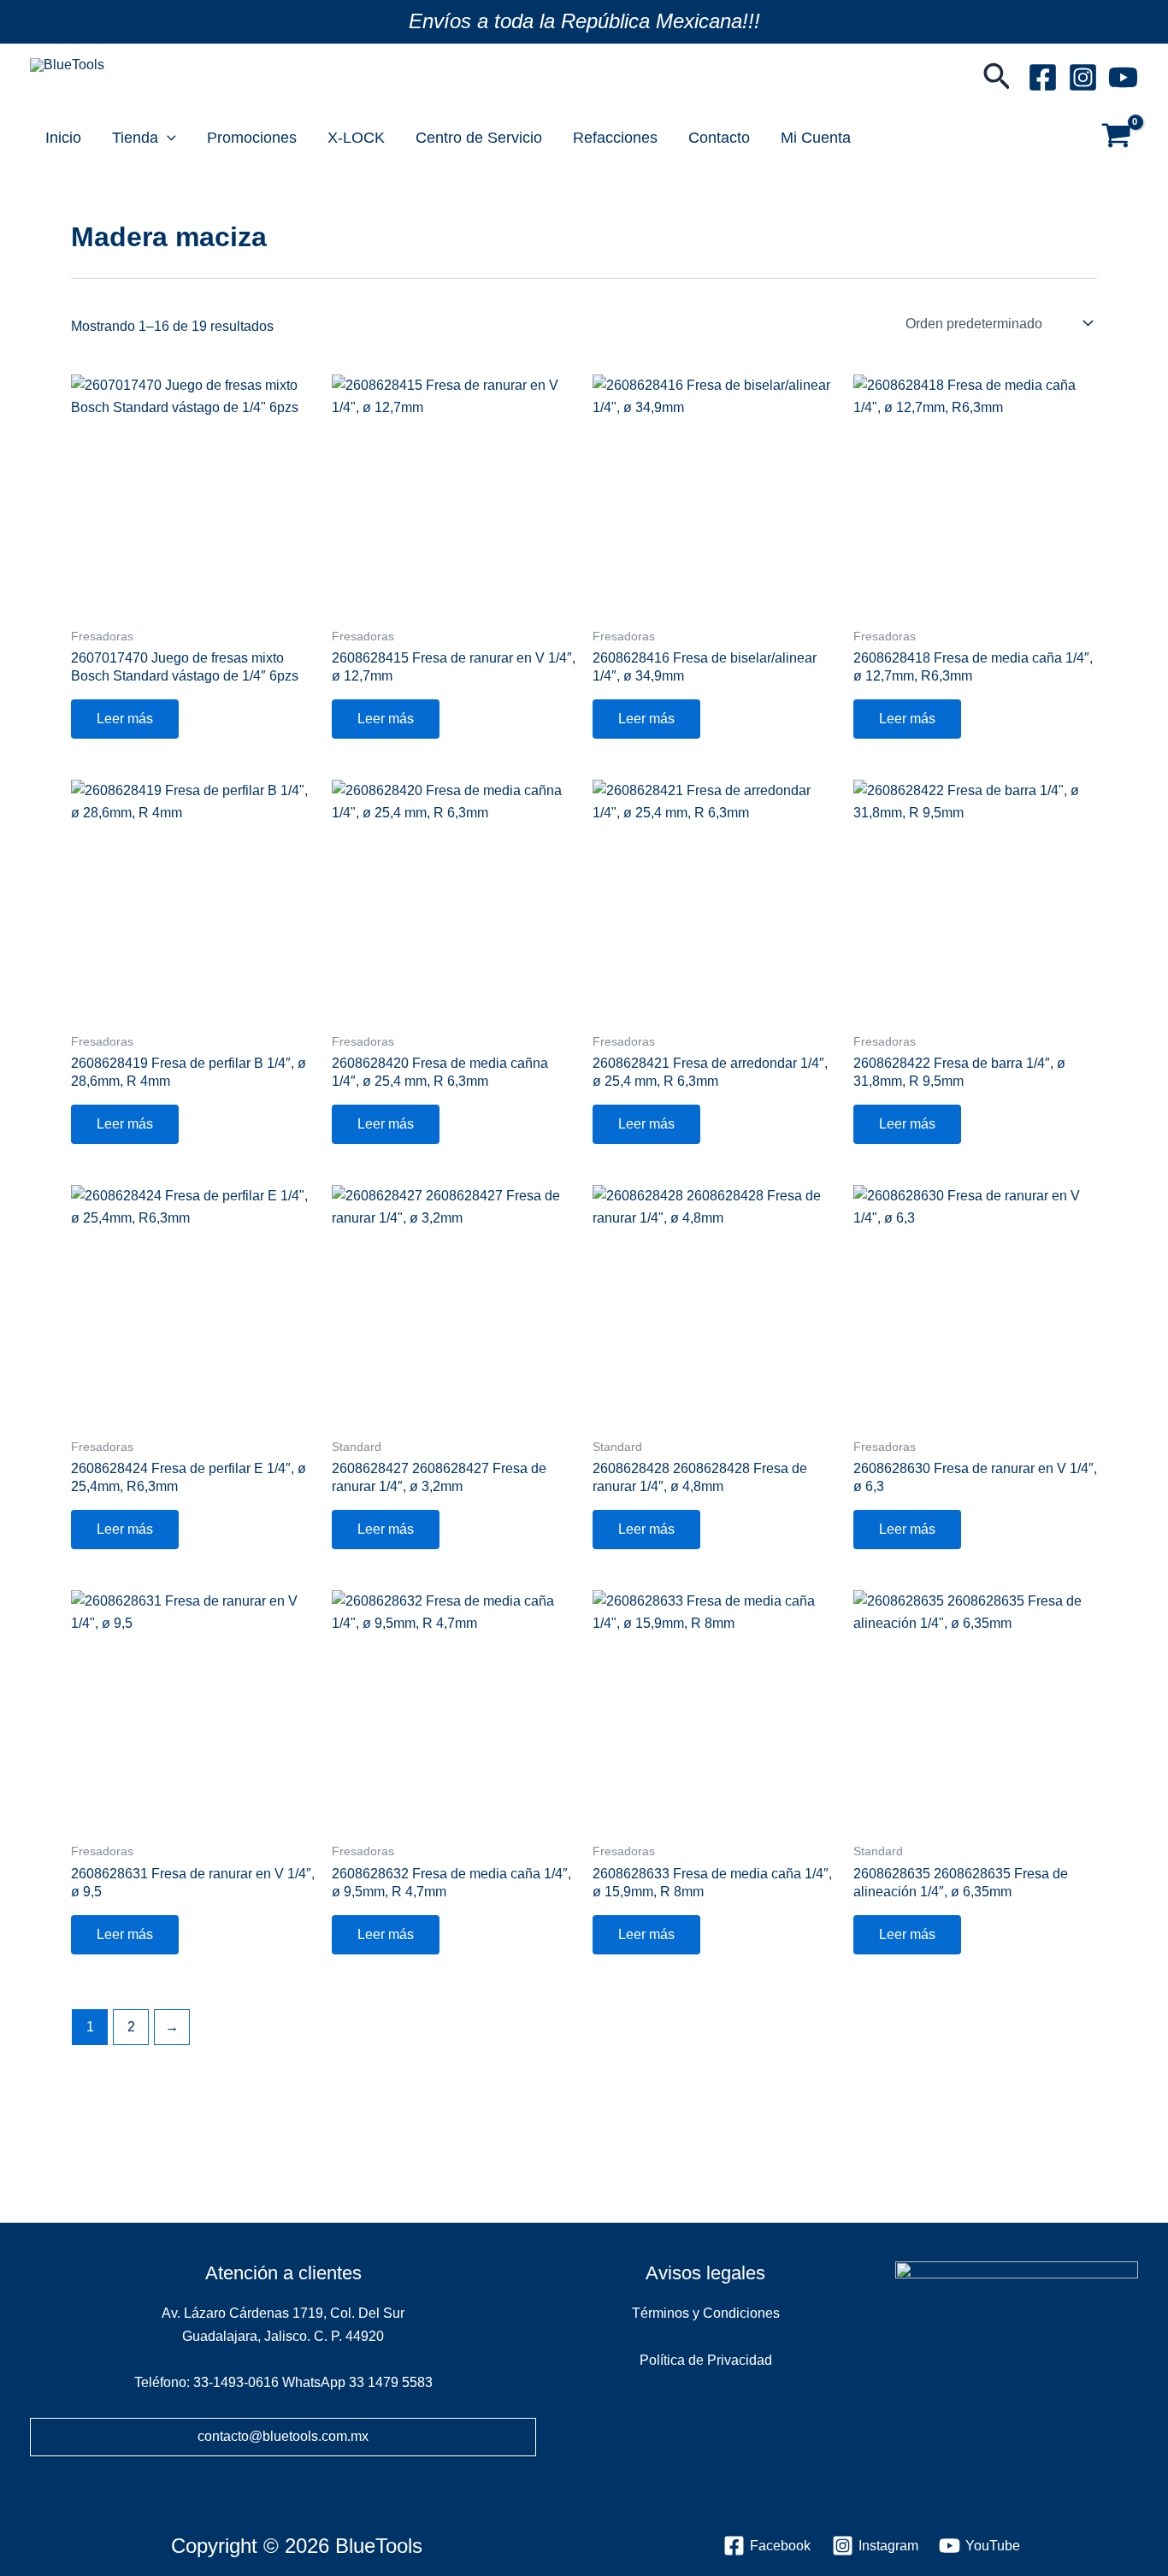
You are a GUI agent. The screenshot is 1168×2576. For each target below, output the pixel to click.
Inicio (63, 138)
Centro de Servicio (479, 138)
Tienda (135, 138)
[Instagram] (1083, 77)
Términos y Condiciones (706, 2313)
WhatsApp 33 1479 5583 (357, 2382)
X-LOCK (356, 138)
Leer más (125, 719)
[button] (997, 78)
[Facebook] (1043, 77)
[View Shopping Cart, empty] (1116, 138)
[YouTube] (1123, 77)
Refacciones (615, 138)
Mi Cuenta (816, 138)
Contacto (719, 138)
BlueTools (77, 85)
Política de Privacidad (706, 2360)
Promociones (252, 138)
